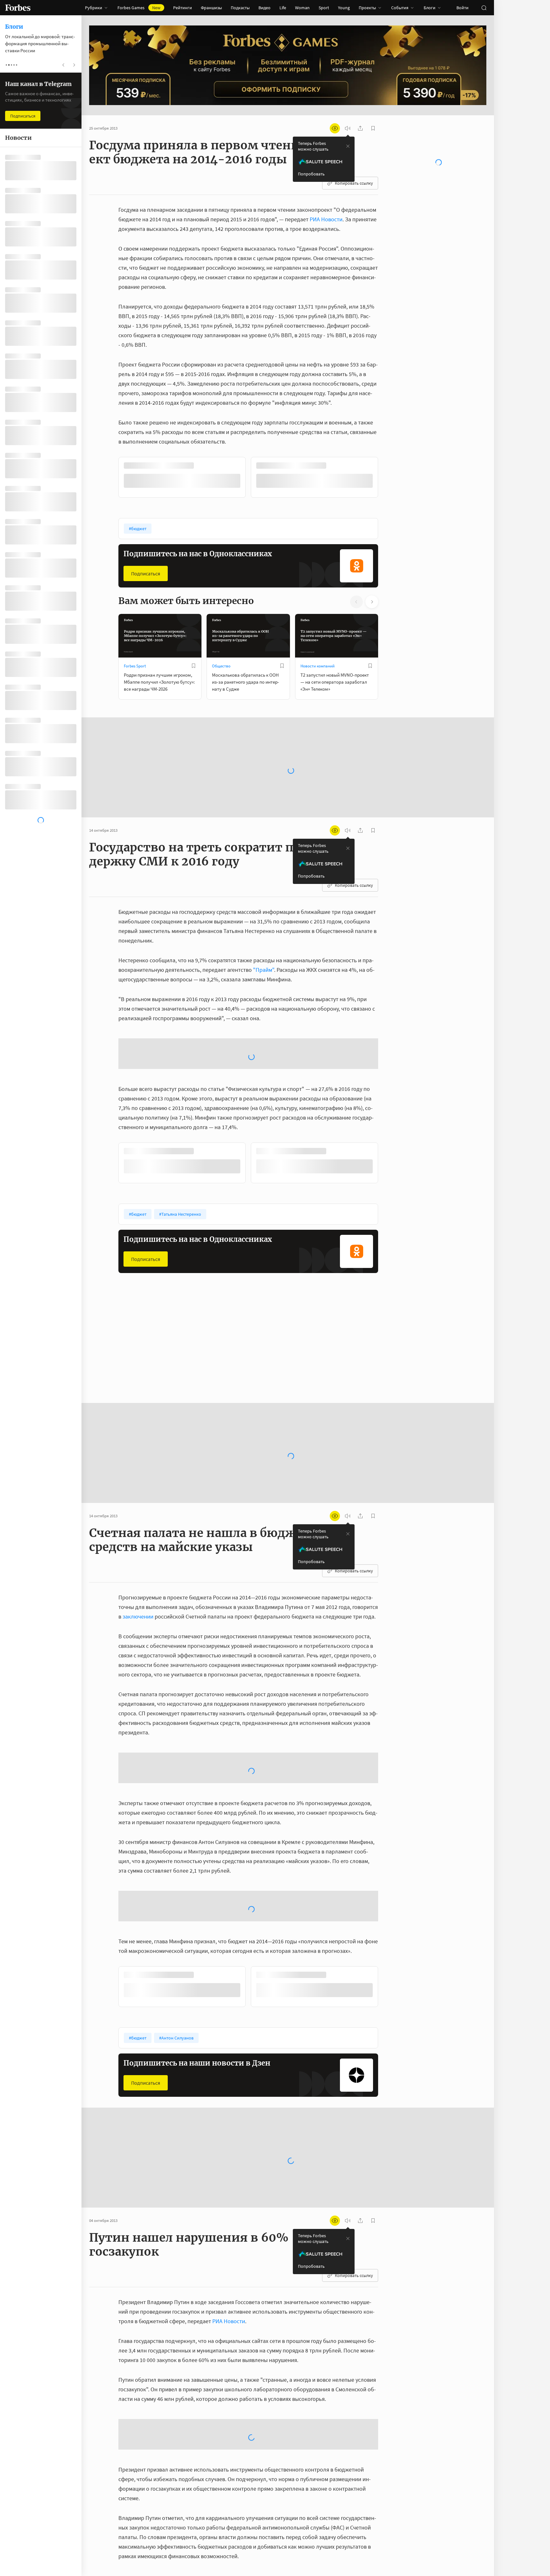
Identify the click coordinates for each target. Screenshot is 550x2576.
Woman (302, 8)
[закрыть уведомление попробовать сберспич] (348, 146)
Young (344, 8)
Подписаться (146, 573)
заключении (138, 1616)
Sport (324, 8)
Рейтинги (183, 8)
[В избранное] (335, 466)
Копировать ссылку (354, 183)
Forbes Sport (135, 666)
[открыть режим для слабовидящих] (335, 128)
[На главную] (18, 8)
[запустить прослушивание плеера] (348, 128)
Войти (462, 8)
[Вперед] (388, 479)
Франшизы (211, 8)
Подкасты (240, 8)
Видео (264, 8)
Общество (221, 666)
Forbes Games (139, 8)
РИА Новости (326, 219)
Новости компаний (317, 666)
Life (283, 8)
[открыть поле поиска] (484, 8)
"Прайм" (264, 970)
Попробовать (311, 174)
